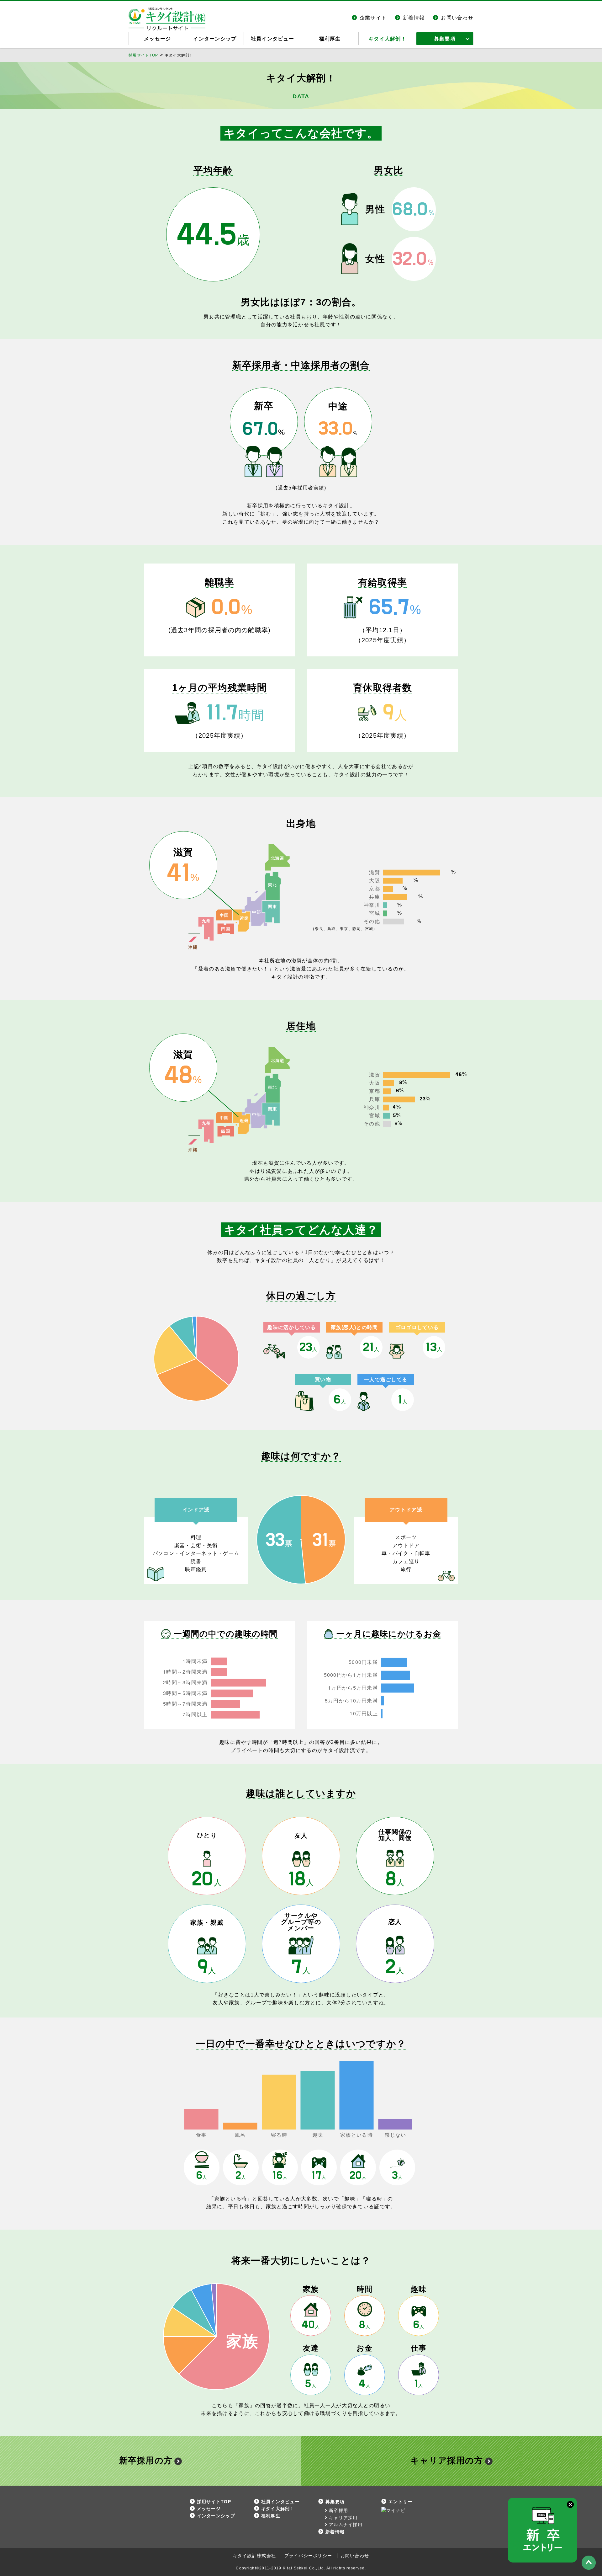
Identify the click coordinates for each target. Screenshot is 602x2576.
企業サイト (373, 18)
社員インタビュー (272, 39)
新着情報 (414, 18)
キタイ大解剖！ (387, 39)
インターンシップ (215, 39)
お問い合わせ (457, 18)
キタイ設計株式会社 (255, 2556)
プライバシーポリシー (308, 2556)
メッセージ (157, 39)
